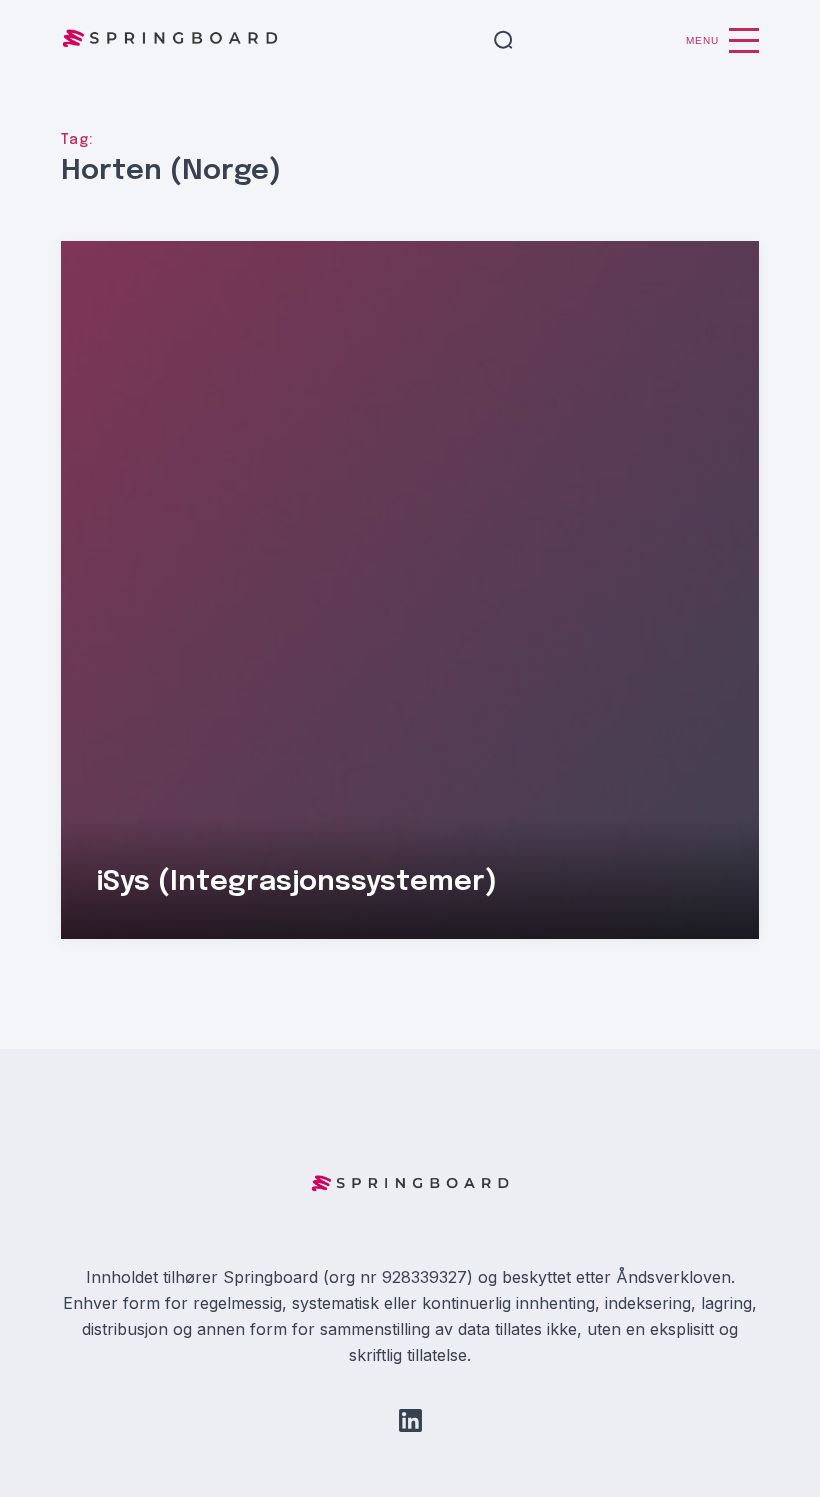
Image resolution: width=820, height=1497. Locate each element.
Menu (702, 40)
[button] (503, 41)
